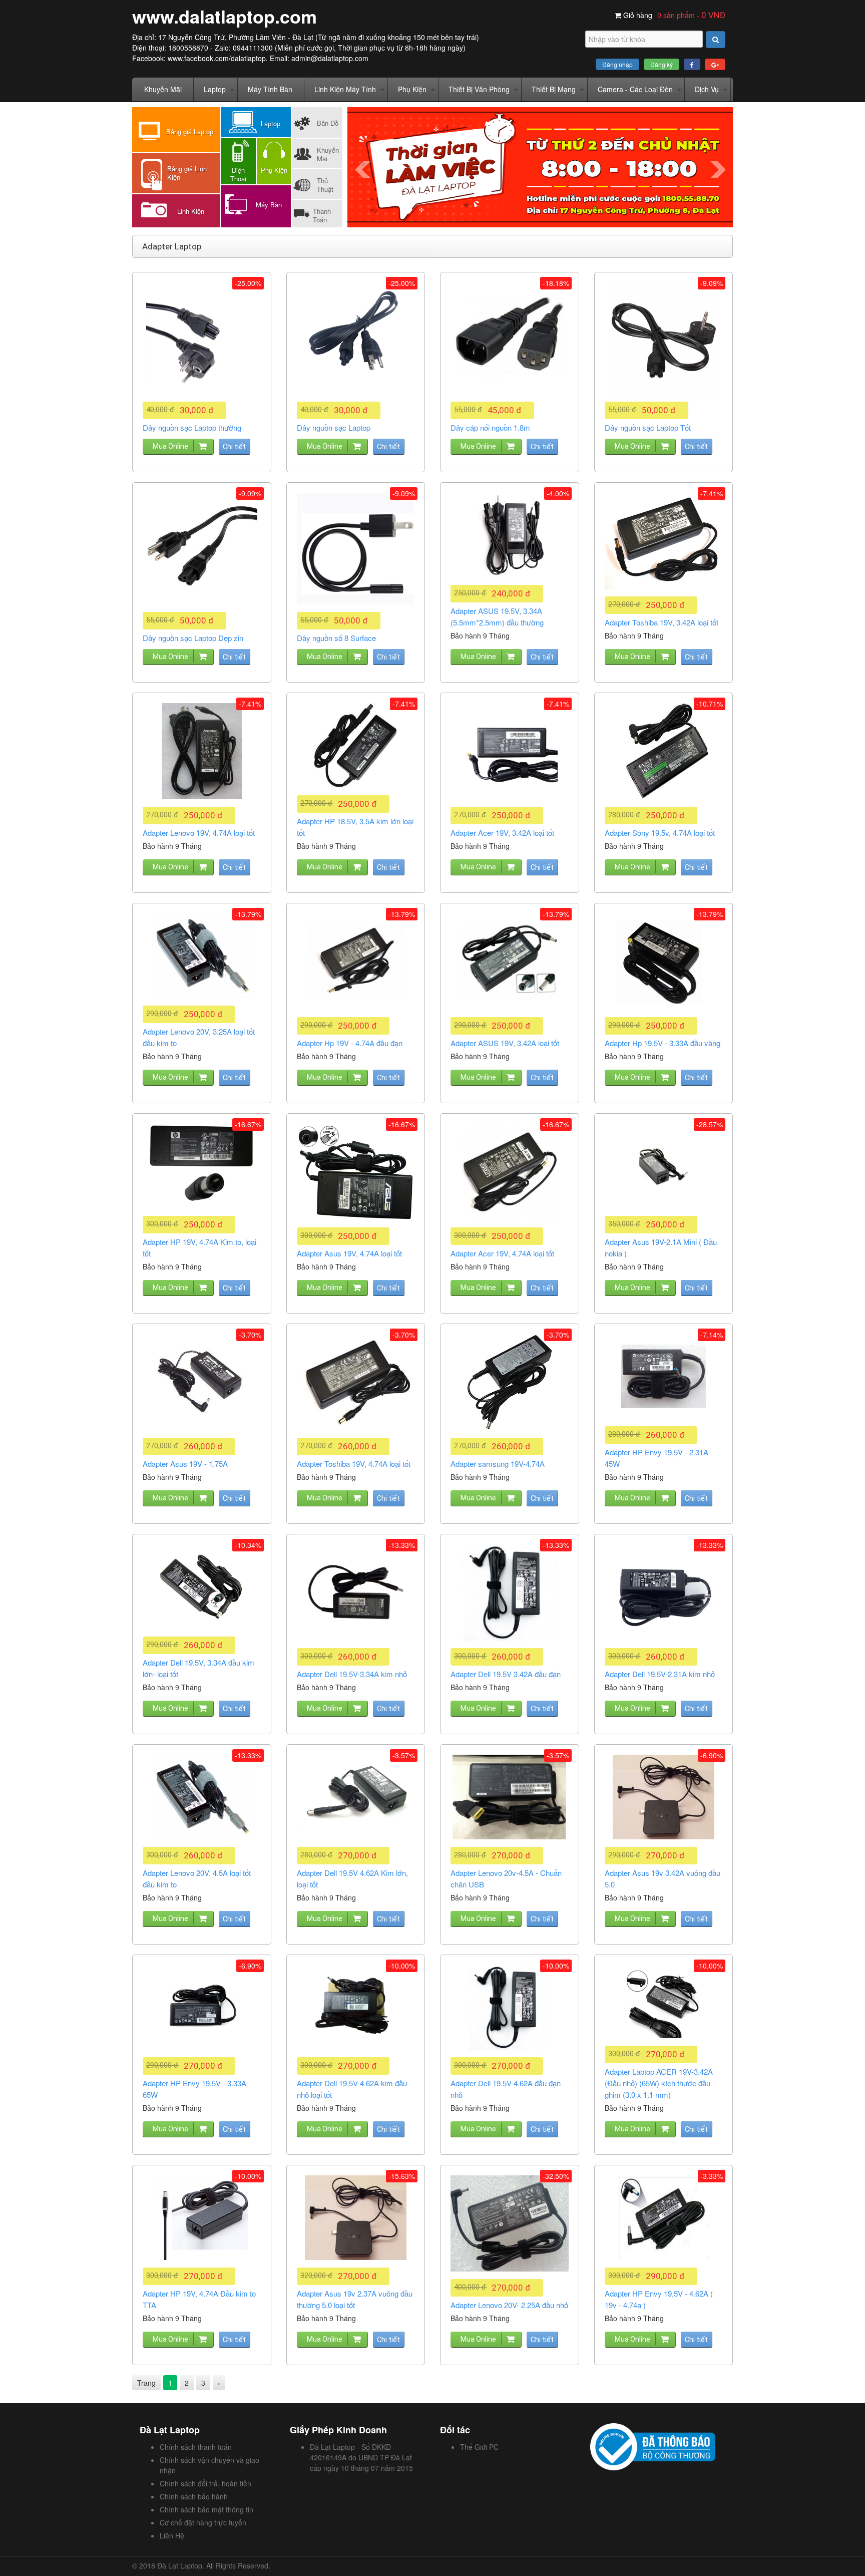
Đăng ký (662, 64)
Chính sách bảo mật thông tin (206, 2509)
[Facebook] (692, 64)
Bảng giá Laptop (190, 131)
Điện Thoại (238, 174)
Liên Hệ (172, 2535)
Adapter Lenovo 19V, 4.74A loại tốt (199, 833)
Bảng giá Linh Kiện (187, 173)
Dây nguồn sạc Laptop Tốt (648, 427)
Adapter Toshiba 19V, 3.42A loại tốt (662, 622)
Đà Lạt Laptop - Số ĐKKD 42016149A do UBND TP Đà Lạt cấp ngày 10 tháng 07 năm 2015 (361, 2457)
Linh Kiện (191, 211)
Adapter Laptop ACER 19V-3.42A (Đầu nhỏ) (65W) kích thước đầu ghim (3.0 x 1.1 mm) (659, 2083)
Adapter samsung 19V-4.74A (498, 1464)
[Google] (715, 64)
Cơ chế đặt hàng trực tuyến (203, 2522)
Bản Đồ (328, 123)
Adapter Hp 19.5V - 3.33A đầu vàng (663, 1043)
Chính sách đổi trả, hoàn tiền (205, 2483)
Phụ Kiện (412, 89)
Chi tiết (234, 447)
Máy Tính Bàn (270, 89)
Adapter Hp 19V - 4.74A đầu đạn (350, 1043)
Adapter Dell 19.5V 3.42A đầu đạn (506, 1674)
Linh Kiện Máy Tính (345, 89)
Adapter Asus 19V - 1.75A (185, 1464)
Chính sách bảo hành (194, 2496)
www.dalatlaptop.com (225, 16)
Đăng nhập (617, 64)
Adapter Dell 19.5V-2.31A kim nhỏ (660, 1674)
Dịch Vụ (707, 89)
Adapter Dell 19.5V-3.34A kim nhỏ (352, 1674)
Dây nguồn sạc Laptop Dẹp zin (193, 638)
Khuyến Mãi (163, 89)
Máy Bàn (269, 205)
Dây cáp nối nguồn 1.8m (490, 427)
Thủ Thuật (325, 185)
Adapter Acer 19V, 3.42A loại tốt (502, 833)
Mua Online (170, 446)
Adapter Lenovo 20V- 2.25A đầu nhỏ (509, 2305)
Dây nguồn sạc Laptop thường (192, 427)
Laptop (215, 89)
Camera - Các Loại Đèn (635, 89)
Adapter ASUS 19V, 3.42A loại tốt (505, 1043)
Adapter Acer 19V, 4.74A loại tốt (502, 1253)
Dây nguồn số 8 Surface (336, 638)
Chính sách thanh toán (196, 2447)
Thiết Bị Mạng (554, 89)
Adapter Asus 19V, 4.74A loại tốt (349, 1253)
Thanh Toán (322, 215)
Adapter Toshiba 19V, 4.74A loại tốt (354, 1464)
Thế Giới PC (479, 2447)
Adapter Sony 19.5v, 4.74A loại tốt (660, 833)
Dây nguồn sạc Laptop (334, 427)
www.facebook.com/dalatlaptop (217, 58)
